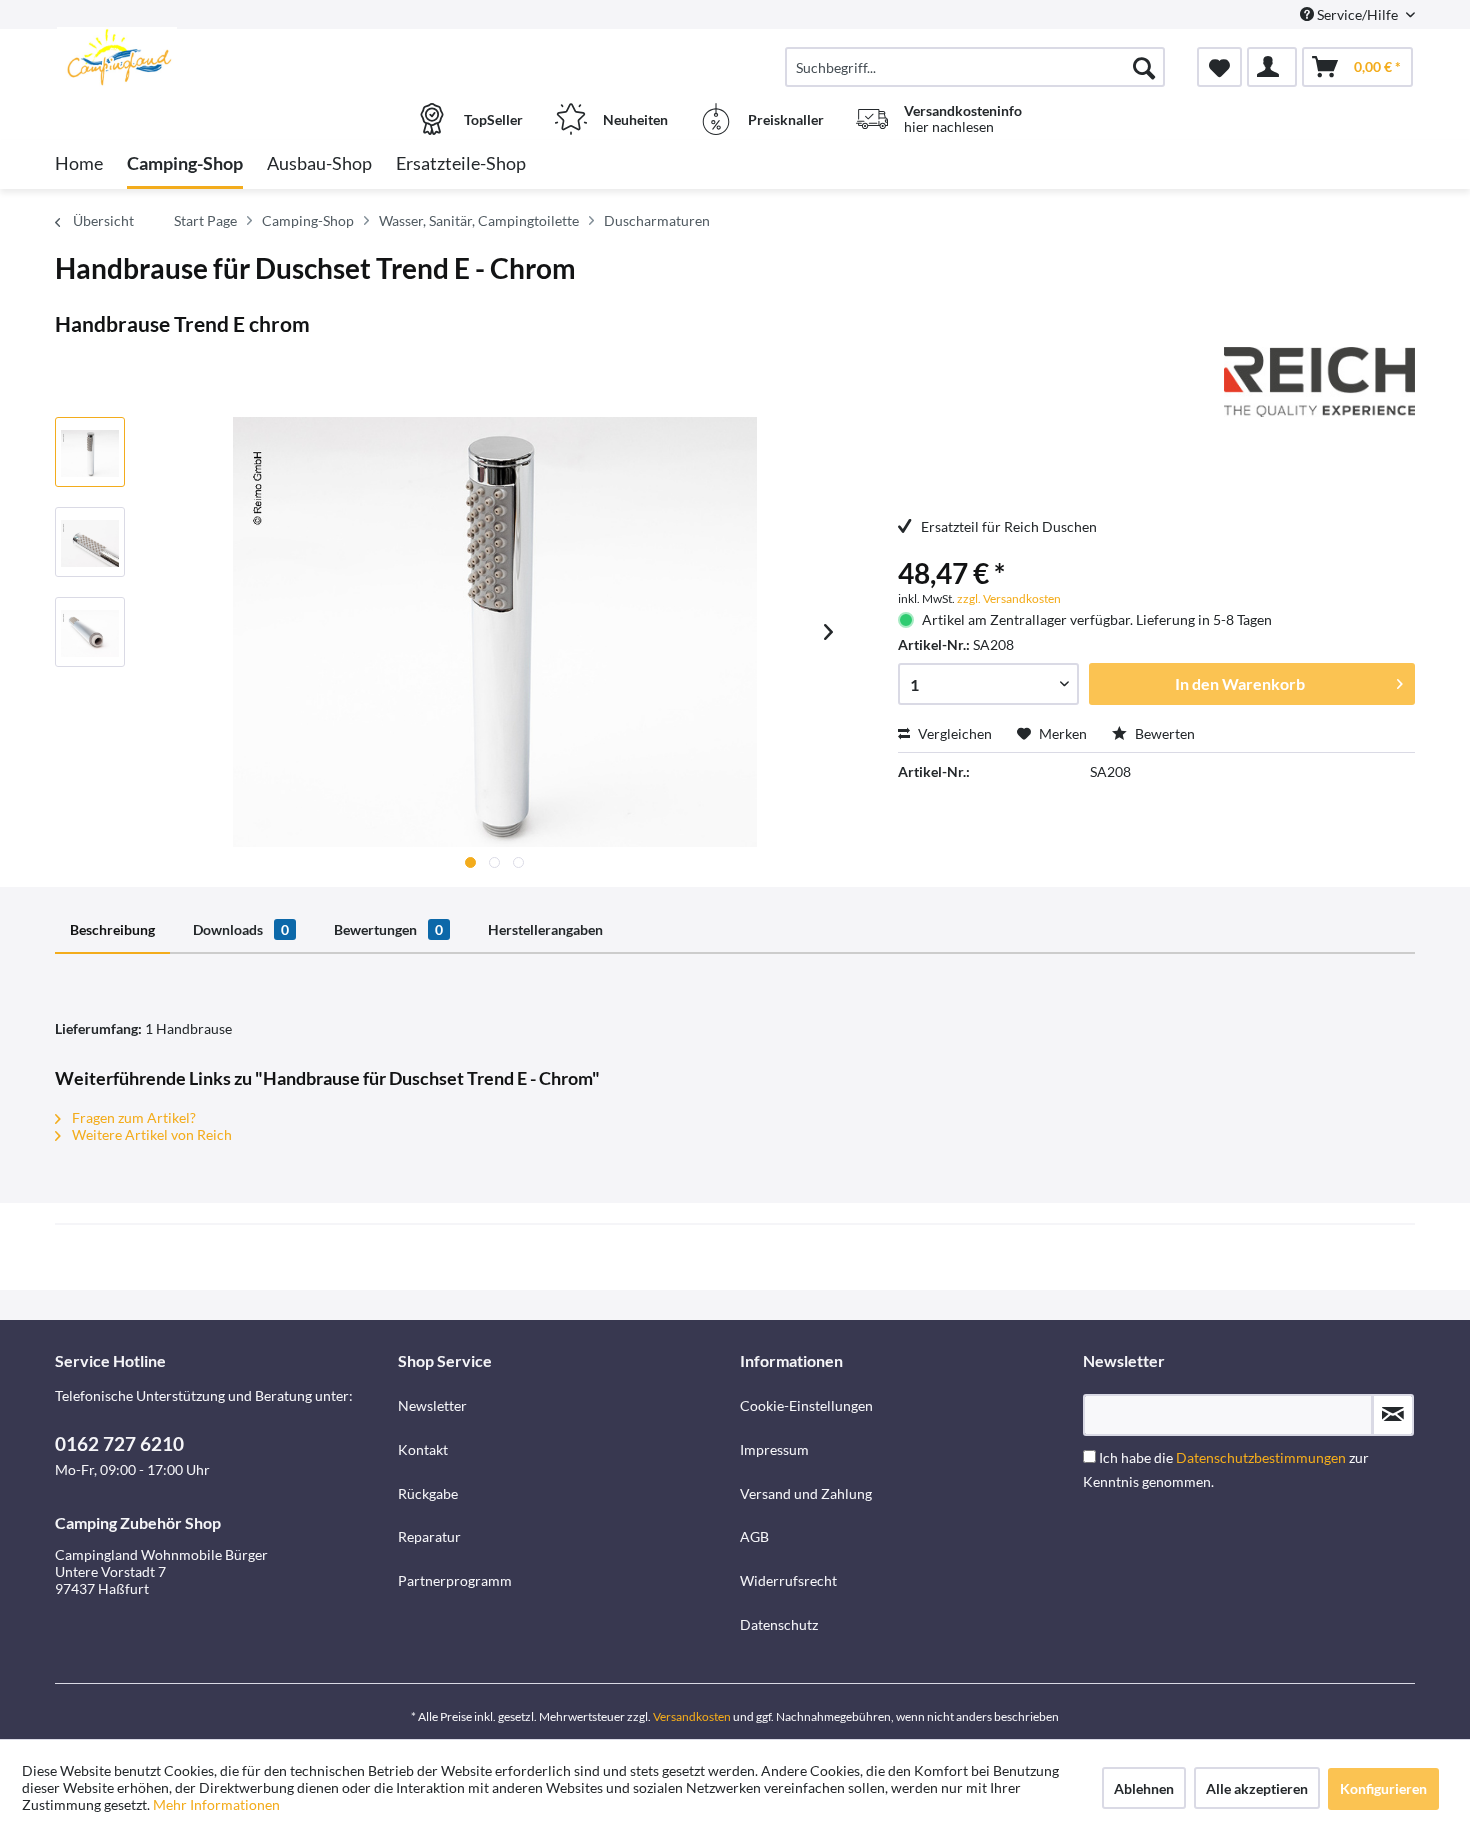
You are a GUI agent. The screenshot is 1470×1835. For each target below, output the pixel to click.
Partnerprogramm (455, 1580)
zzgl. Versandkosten (1009, 598)
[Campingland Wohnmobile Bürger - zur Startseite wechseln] (224, 57)
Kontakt (423, 1449)
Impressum (774, 1449)
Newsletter (432, 1405)
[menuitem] (975, 67)
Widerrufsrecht (788, 1580)
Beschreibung (112, 929)
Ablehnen (1144, 1788)
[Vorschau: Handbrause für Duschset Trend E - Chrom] (90, 452)
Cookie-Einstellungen (806, 1405)
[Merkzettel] (1219, 67)
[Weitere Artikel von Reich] (1319, 382)
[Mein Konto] (1272, 67)
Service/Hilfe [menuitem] (1357, 14)
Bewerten (1163, 733)
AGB (754, 1536)
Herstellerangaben (545, 929)
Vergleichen (953, 733)
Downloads (241, 929)
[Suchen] (1144, 67)
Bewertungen (388, 929)
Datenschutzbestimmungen (1261, 1457)
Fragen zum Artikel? (132, 1117)
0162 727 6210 (119, 1443)
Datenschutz (779, 1624)
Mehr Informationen (216, 1804)
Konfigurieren (1383, 1788)
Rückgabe (428, 1493)
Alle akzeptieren (1257, 1788)
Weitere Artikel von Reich (150, 1134)
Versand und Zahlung (806, 1493)
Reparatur (429, 1536)
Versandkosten (692, 1716)
